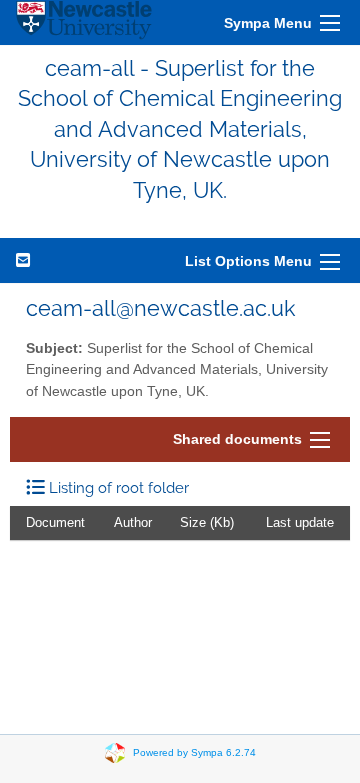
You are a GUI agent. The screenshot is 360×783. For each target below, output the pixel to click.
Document (55, 522)
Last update (300, 522)
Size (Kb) (207, 522)
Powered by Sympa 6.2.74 (194, 752)
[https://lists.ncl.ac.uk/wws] (84, 22)
